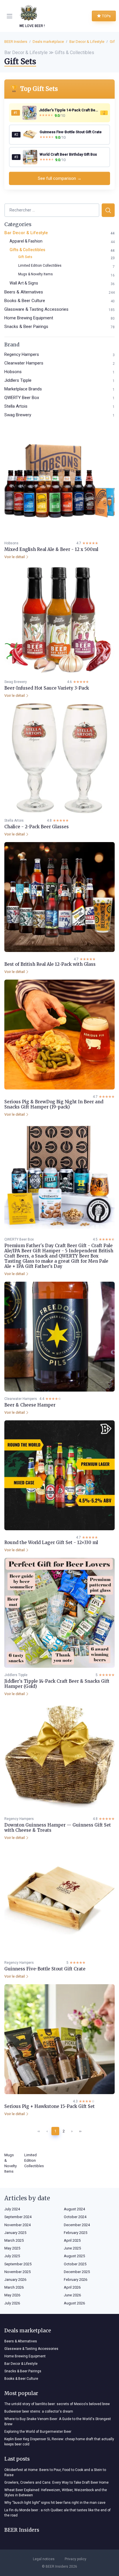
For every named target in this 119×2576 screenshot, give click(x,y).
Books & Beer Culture (25, 301)
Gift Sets (25, 257)
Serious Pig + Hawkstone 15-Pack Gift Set (50, 2106)
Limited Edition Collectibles (40, 266)
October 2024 (75, 2217)
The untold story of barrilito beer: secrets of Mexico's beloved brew (57, 2404)
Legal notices (44, 2559)
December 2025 (77, 2272)
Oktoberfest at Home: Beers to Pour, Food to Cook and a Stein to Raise (55, 2472)
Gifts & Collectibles (27, 250)
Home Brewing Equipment (29, 318)
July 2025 (12, 2256)
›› (80, 2131)
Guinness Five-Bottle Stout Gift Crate (45, 1969)
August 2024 (74, 2209)
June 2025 (72, 2248)
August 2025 (74, 2256)
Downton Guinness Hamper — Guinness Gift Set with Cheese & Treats (58, 1828)
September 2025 (18, 2264)
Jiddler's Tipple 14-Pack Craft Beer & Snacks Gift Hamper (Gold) (57, 1684)
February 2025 (76, 2233)
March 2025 (14, 2240)
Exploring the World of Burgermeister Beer (38, 2432)
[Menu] (11, 16)
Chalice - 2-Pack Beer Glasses (37, 827)
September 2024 (18, 2217)
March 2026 (14, 2287)
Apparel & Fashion (26, 241)
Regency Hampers (22, 354)
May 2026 (12, 2295)
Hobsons (13, 372)
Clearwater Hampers (24, 363)
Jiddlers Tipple (18, 380)
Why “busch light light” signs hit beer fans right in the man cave (55, 2503)
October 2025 (75, 2264)
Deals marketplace (48, 42)
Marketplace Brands (23, 389)
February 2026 (76, 2280)
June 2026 (72, 2295)
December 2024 (77, 2225)
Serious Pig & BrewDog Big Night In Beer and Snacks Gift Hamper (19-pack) (54, 1104)
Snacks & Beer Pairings (26, 327)
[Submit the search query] (108, 210)
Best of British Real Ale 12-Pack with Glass (50, 964)
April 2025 (72, 2240)
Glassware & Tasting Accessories (36, 309)
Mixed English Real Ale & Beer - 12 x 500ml (51, 549)
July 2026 (12, 2303)
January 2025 (15, 2233)
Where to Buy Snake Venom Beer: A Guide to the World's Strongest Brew (58, 2422)
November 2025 (17, 2272)
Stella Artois (16, 406)
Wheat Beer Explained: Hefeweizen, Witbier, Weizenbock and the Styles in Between (56, 2493)
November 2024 (17, 2225)
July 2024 (12, 2209)
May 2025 (12, 2248)
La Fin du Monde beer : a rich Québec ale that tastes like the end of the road (57, 2513)
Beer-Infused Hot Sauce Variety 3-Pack (47, 688)
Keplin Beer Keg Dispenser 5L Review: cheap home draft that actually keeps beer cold (59, 2442)
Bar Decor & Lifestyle (87, 42)
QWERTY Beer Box (22, 398)
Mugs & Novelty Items (36, 274)
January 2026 (15, 2280)
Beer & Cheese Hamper (30, 1405)
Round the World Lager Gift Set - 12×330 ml (51, 1542)
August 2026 (74, 2303)
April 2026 (72, 2287)
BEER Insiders (16, 42)
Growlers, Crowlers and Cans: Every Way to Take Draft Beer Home (56, 2482)
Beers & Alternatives (24, 292)
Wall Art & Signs (24, 283)
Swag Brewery (18, 415)
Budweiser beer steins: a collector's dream (39, 2411)
